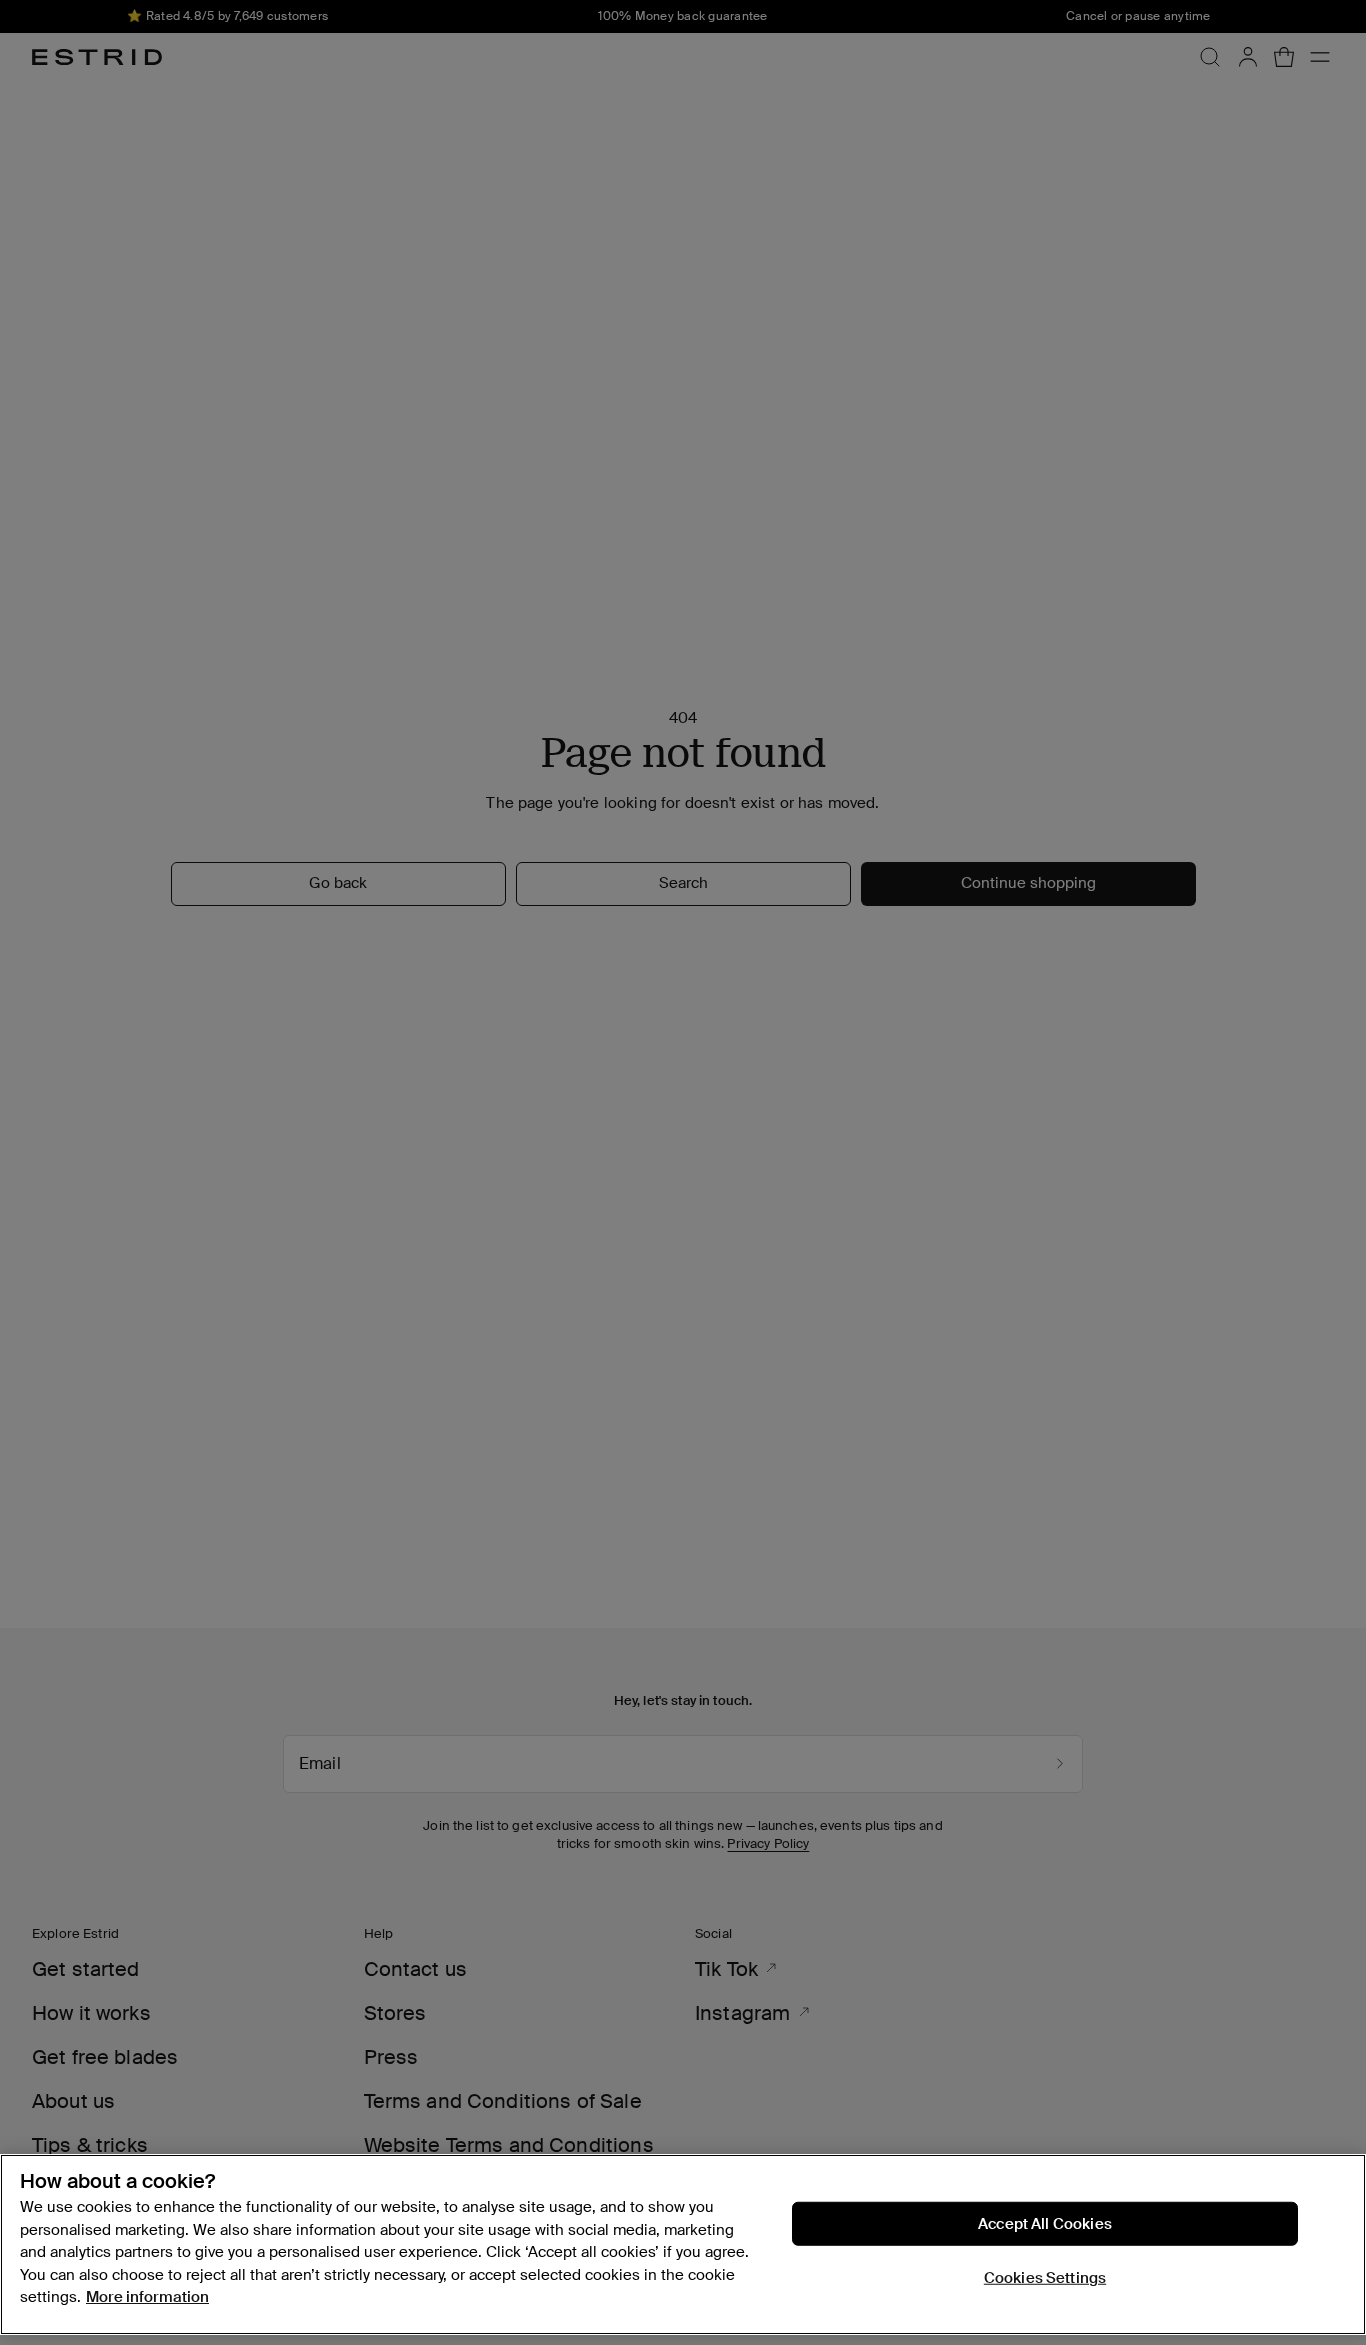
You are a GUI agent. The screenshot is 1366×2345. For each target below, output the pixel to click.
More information (147, 2297)
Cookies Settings (1045, 2278)
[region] (683, 2244)
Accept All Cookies (1045, 2224)
